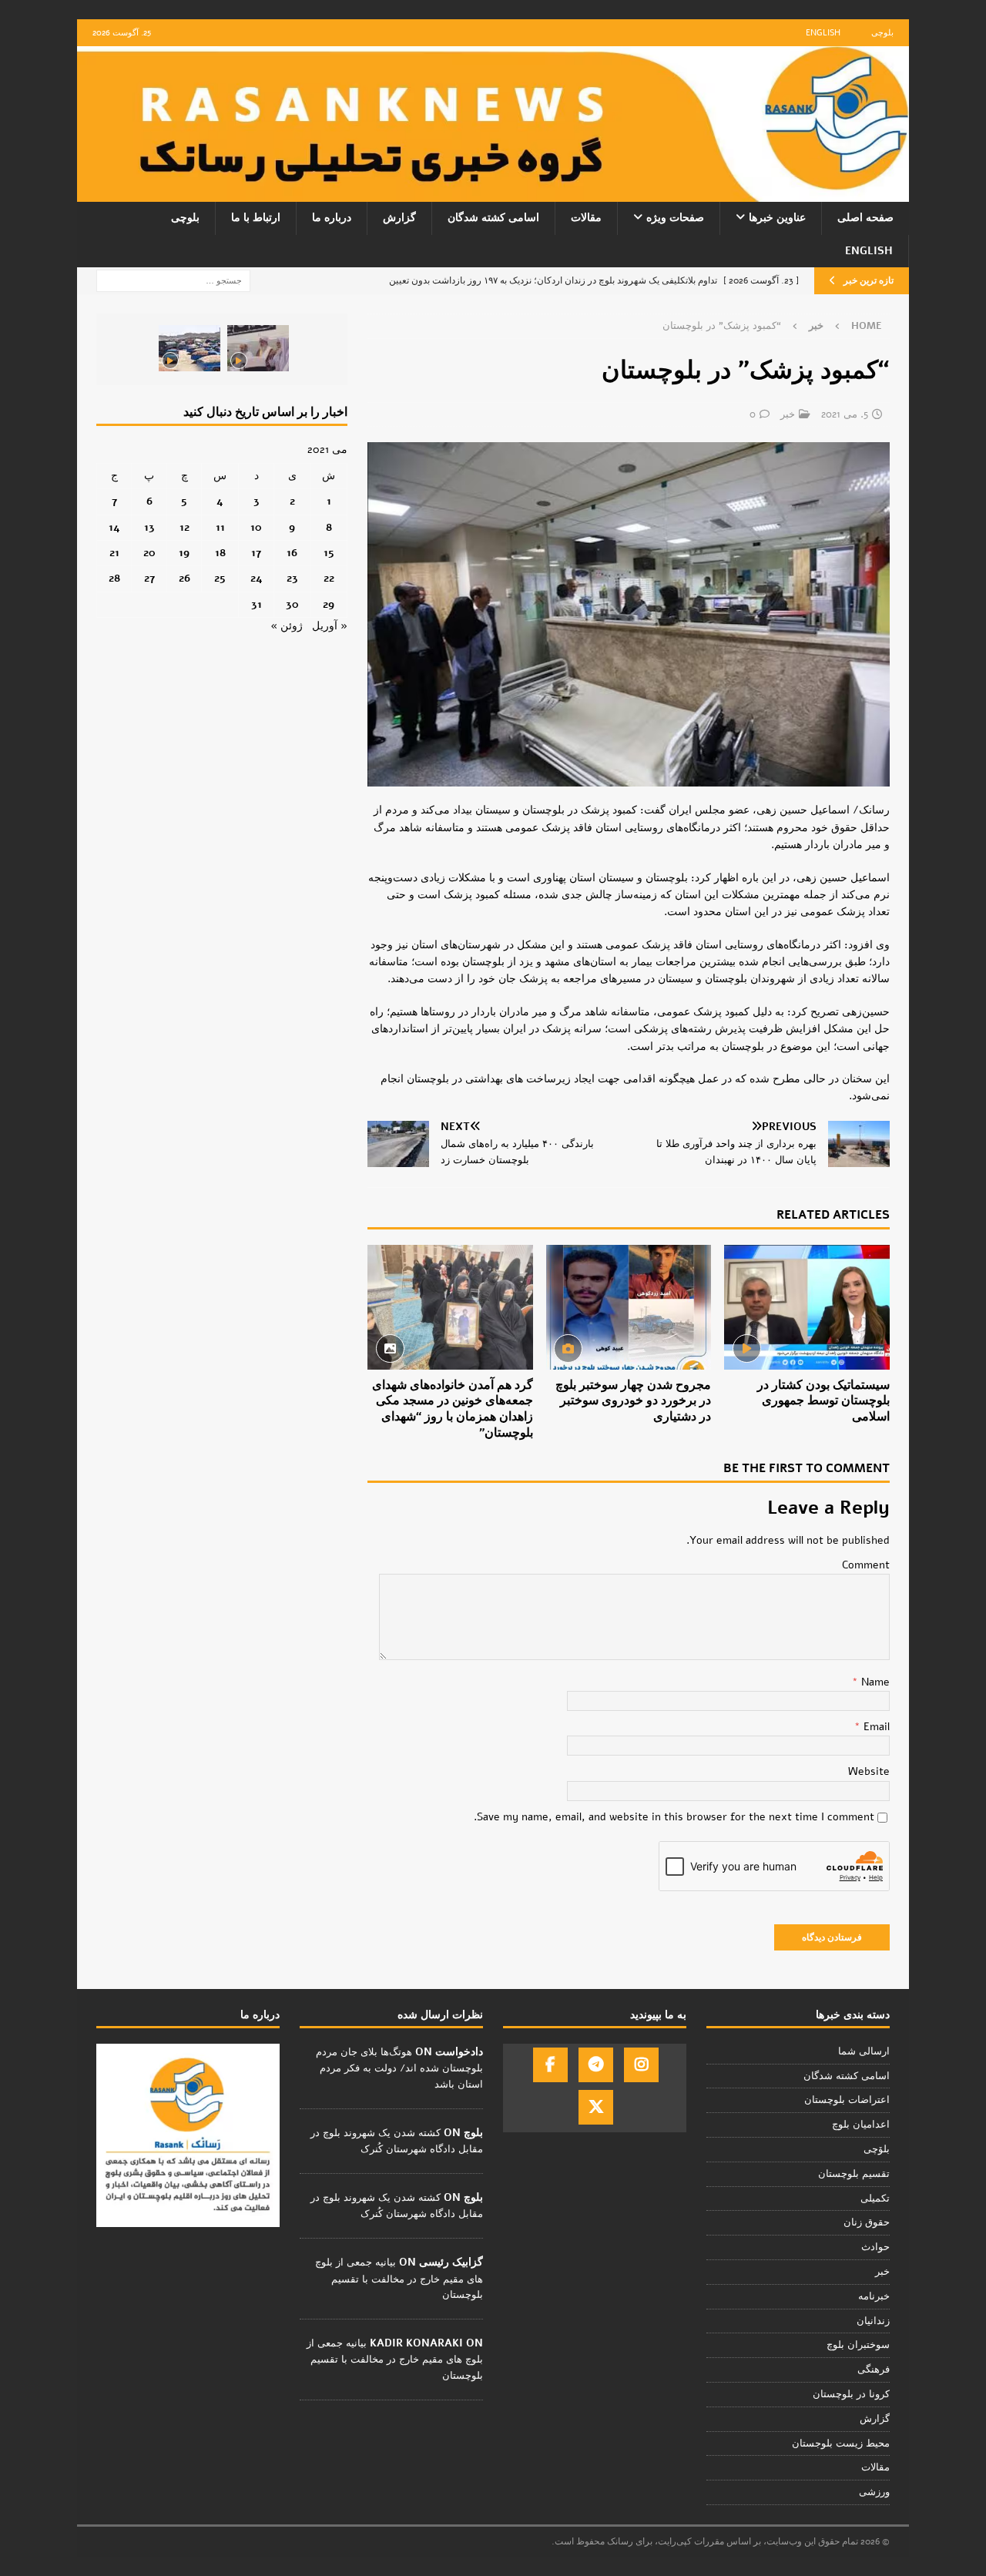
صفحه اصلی (865, 218)
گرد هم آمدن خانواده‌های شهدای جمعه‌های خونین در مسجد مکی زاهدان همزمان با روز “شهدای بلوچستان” (453, 1409)
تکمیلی (875, 2199)
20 (149, 553)
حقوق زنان (867, 2222)
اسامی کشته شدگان (493, 218)
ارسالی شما (864, 2051)
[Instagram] (641, 2065)
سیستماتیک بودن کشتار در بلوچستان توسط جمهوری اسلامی (823, 1401)
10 (256, 527)
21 (114, 553)
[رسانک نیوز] (493, 193)
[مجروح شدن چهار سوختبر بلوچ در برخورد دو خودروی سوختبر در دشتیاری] (629, 1307)
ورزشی (874, 2492)
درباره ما (332, 218)
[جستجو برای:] (173, 280)
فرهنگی (874, 2370)
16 (292, 553)
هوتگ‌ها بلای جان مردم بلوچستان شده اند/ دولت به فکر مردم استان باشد (399, 2068)
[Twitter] (596, 2107)
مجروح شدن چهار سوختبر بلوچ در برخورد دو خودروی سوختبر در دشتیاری (633, 1401)
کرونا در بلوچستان (851, 2394)
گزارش (399, 218)
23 (292, 578)
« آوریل (330, 626)
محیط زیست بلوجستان (841, 2444)
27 (149, 578)
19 (184, 553)
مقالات (586, 218)
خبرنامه (874, 2296)
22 (329, 578)
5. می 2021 (845, 414)
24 (257, 578)
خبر (788, 414)
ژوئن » (287, 626)
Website (869, 1771)
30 (292, 604)
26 (184, 578)
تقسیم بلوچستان (854, 2174)
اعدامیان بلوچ (861, 2125)
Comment (866, 1565)
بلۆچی (877, 2149)
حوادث (875, 2247)
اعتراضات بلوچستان (847, 2100)
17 (256, 553)
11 (220, 527)
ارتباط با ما (256, 218)
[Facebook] (550, 2065)
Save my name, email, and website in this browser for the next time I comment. (674, 1817)
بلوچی (882, 33)
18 (220, 553)
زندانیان (873, 2321)
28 (114, 578)
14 (114, 527)
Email (875, 1727)
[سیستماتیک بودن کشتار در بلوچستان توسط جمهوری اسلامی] (807, 1307)
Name (874, 1682)
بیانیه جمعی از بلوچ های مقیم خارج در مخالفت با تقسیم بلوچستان (399, 2279)
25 (220, 578)
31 (257, 604)
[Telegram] (596, 2065)
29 (329, 604)
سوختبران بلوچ (858, 2345)
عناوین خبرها (777, 218)
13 (149, 527)
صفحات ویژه (675, 218)
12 (184, 527)
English (823, 33)
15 (329, 553)
